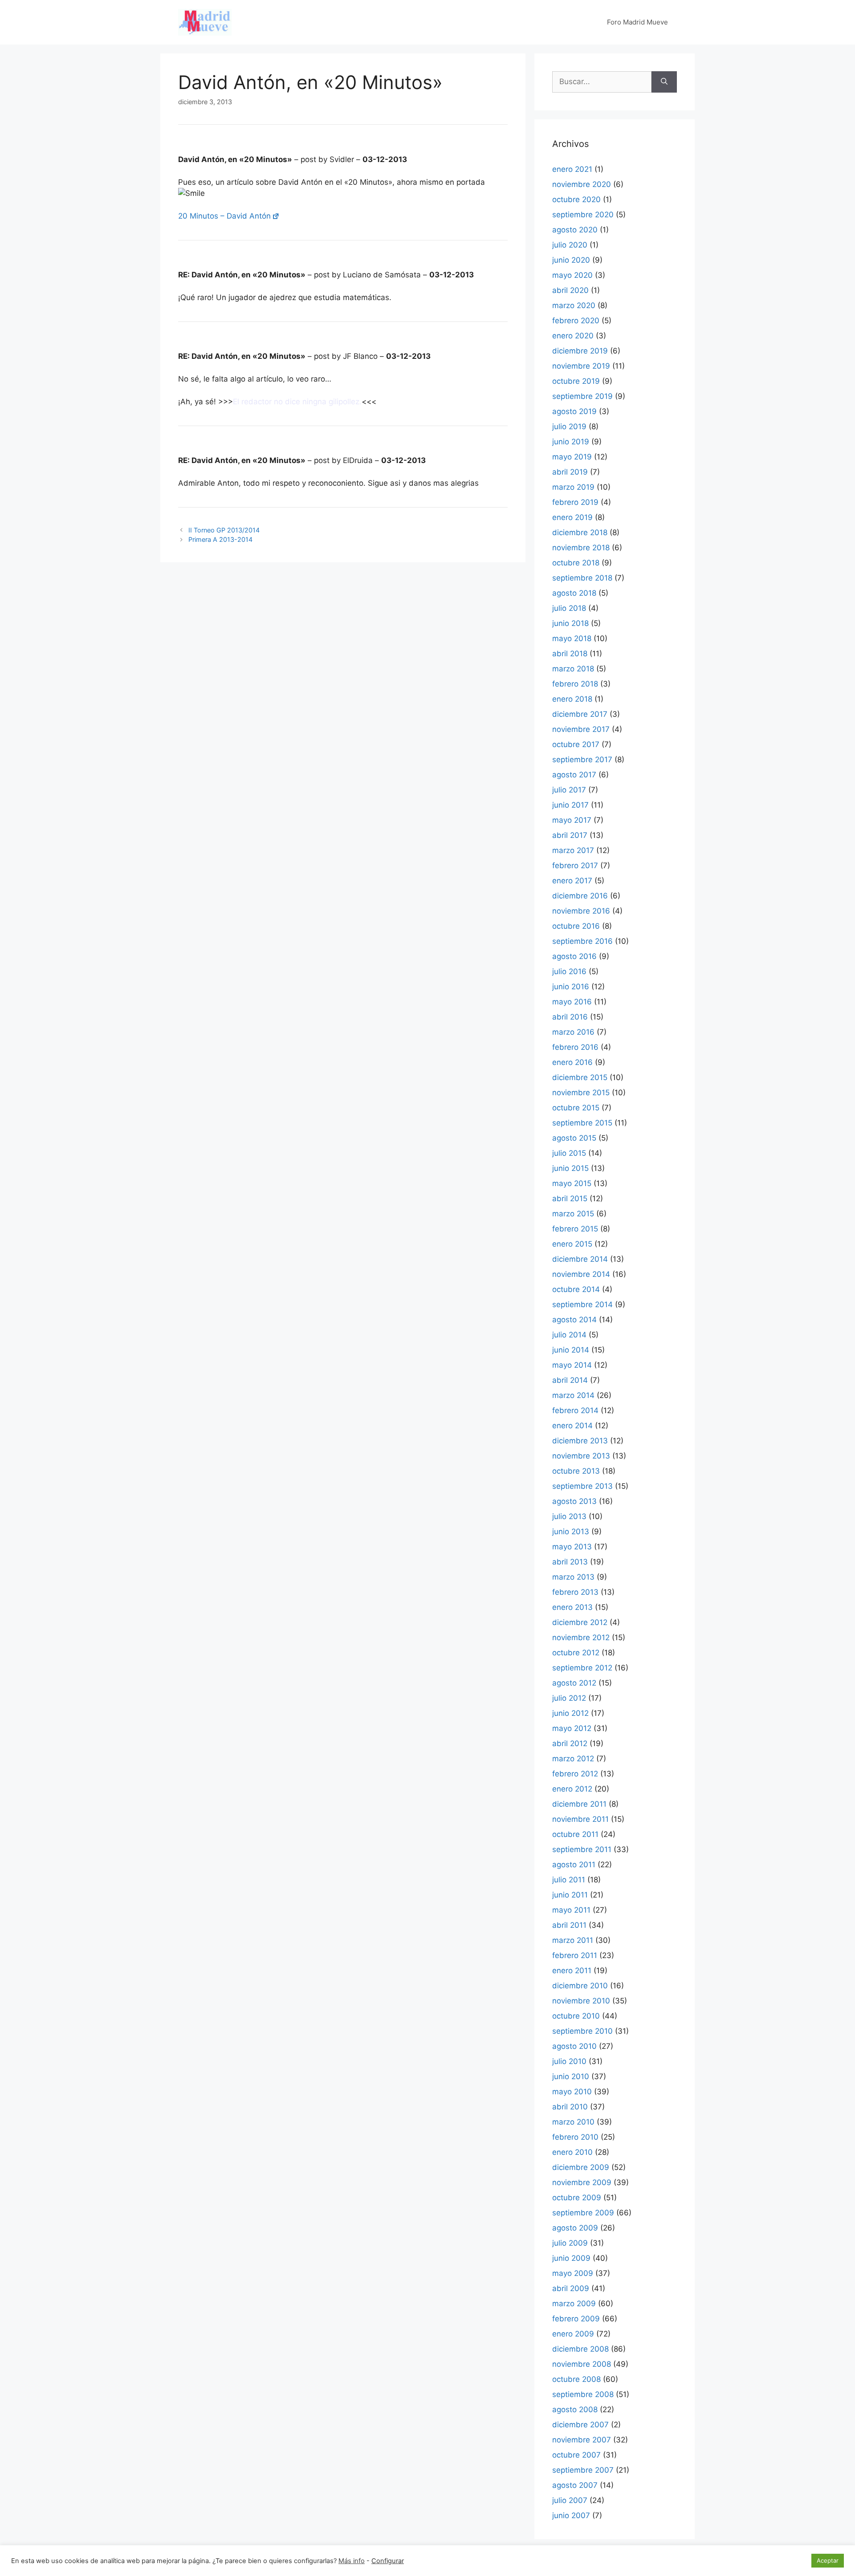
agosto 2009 (575, 2228)
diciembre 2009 (581, 2167)
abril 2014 (570, 1380)
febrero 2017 (575, 865)
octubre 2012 (576, 1653)
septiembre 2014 (582, 1304)
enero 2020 (573, 336)
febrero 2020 (576, 321)
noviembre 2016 (581, 911)
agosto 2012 (574, 1683)
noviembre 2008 (582, 2364)
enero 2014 (572, 1426)
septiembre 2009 (583, 2213)
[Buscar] (664, 82)
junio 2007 (571, 2515)
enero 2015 (572, 1244)
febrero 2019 (575, 502)
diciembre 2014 (580, 1259)
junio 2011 (570, 1895)
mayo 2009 (573, 2273)
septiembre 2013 (582, 1486)
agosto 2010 (574, 2046)
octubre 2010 (576, 2016)
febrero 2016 (575, 1047)
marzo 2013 (573, 1577)
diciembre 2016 (580, 896)
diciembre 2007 (580, 2425)
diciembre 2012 (580, 1622)
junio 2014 (571, 1350)
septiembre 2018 (582, 578)
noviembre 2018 (581, 548)
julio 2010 (569, 2061)
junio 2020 (571, 260)
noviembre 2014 (581, 1274)
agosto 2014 (574, 1320)
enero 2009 (573, 2334)
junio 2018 (570, 623)
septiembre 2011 (582, 1849)
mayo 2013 (572, 1547)
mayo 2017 (572, 820)
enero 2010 (572, 2152)
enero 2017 (572, 881)
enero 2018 (572, 699)
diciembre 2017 (580, 714)
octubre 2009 (577, 2198)
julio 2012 (569, 1698)
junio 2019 (571, 442)
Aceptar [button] (828, 2560)
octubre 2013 (576, 1471)
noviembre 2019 (581, 366)
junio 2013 (571, 1532)
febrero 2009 (576, 2319)
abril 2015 (570, 1199)
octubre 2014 (576, 1289)
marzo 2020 (574, 305)
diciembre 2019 (580, 351)
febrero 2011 (575, 1955)
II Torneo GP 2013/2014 (224, 530)
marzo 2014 (573, 1395)
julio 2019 (569, 427)
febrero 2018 (575, 684)
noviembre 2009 (582, 2182)
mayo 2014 (572, 1365)
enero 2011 (572, 1971)
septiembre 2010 (582, 2031)
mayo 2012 (572, 1728)
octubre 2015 (576, 1108)
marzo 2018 (573, 669)
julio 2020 (570, 245)
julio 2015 (569, 1153)
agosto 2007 (575, 2485)
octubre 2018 (576, 563)
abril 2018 (570, 654)
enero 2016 (572, 1062)
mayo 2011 (571, 1910)
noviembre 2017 (581, 729)
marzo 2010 (573, 2122)
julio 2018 (569, 608)
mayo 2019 (572, 457)
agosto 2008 (575, 2409)
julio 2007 (570, 2500)
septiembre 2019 (582, 396)
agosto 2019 (574, 411)
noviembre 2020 (582, 184)
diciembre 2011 (579, 1804)
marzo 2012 (573, 1759)
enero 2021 (572, 169)
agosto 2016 (574, 956)
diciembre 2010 (580, 1986)
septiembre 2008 (583, 2394)
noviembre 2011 (580, 1819)
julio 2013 (569, 1516)
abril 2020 (570, 290)
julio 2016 (569, 971)
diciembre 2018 (580, 532)
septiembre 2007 (583, 2470)
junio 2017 (570, 805)
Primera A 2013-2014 (220, 539)
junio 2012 (570, 1713)
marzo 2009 (574, 2304)
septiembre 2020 (583, 215)
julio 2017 (569, 790)
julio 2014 (569, 1335)
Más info (352, 2561)
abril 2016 (570, 1017)
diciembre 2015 (580, 1077)
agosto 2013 (574, 1501)
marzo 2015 (573, 1214)
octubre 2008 (576, 2379)
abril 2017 (570, 835)
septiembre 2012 (582, 1668)
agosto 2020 (575, 230)
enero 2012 (572, 1789)
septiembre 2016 (582, 941)
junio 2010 (571, 2076)
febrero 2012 (575, 1774)
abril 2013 (570, 1562)
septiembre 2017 (582, 760)
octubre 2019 (576, 381)
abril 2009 (571, 2288)
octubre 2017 (576, 744)
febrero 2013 (575, 1592)
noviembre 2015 (581, 1093)
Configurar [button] (388, 2561)
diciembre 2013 (580, 1441)
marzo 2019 (573, 487)
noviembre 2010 (581, 2001)
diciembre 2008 (580, 2349)
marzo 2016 (573, 1032)
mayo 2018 (572, 638)
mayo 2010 (572, 2092)
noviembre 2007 (582, 2440)
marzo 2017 (573, 850)
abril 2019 (570, 472)
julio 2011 (569, 1880)
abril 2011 (569, 1925)
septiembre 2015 (582, 1123)
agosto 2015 (574, 1138)
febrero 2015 (575, 1229)
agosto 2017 (574, 775)
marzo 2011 (573, 1940)
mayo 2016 (572, 1002)
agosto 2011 (574, 1865)
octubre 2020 (576, 199)
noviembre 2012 (581, 1637)
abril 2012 (570, 1743)
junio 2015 (570, 1168)
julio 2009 (570, 2243)
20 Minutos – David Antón (224, 216)
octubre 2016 (576, 926)
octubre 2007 (576, 2455)
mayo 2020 (572, 275)
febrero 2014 (575, 1410)
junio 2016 (571, 987)
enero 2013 (572, 1607)
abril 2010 (570, 2107)
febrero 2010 (575, 2137)
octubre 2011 (575, 1834)
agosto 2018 (574, 593)
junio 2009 (571, 2258)
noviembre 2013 (581, 1456)
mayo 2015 (572, 1183)
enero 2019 (572, 517)
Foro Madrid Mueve (637, 22)
